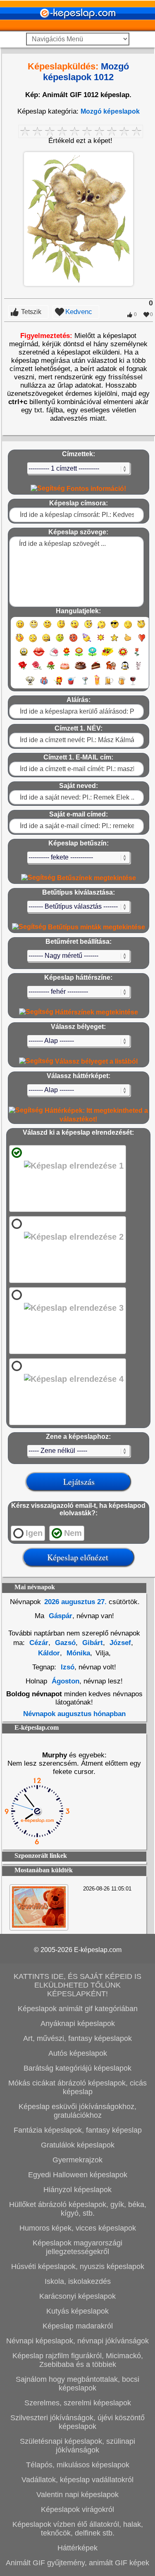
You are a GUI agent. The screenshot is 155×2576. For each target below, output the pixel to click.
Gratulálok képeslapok (78, 2145)
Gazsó (64, 1643)
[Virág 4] (107, 656)
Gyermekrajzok (77, 2160)
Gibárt (92, 1643)
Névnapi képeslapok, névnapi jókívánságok (77, 2341)
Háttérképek (77, 2548)
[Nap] (101, 642)
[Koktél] (85, 684)
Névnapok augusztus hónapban (74, 1714)
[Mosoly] (20, 628)
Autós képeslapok (78, 2053)
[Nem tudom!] (33, 642)
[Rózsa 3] (51, 669)
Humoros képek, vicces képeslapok (78, 2228)
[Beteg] (60, 642)
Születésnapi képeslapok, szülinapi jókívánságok (77, 2446)
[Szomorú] (47, 628)
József (119, 1643)
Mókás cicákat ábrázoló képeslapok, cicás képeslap (77, 2087)
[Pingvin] (125, 669)
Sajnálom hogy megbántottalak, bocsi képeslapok (77, 2384)
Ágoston (66, 1681)
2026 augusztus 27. (75, 1602)
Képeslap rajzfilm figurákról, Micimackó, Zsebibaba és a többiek (78, 2360)
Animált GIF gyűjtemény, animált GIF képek (77, 2563)
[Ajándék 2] (58, 684)
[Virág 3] (92, 656)
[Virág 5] (123, 656)
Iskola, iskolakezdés (78, 2281)
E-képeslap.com (98, 1950)
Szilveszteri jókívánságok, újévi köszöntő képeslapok (77, 2422)
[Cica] (138, 669)
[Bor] (133, 684)
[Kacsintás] (61, 628)
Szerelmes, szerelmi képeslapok (78, 2403)
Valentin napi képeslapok (77, 2495)
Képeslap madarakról (78, 2326)
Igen (34, 1533)
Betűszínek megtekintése (96, 878)
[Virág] (67, 656)
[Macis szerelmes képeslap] (39, 1925)
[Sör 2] (122, 684)
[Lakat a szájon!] (46, 642)
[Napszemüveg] (115, 628)
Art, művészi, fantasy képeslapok (77, 2038)
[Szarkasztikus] (141, 628)
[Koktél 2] (97, 684)
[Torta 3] (96, 669)
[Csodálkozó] (88, 628)
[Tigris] (111, 669)
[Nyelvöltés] (75, 628)
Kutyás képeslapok (77, 2311)
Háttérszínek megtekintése (96, 1012)
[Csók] (39, 656)
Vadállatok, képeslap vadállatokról (77, 2480)
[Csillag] (114, 642)
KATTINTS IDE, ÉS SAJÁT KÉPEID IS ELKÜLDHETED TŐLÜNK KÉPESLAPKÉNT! (77, 1985)
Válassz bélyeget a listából (95, 1061)
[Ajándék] (44, 684)
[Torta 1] (65, 669)
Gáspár (60, 1616)
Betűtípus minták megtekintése (96, 927)
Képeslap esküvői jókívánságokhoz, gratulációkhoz (77, 2111)
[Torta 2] (81, 669)
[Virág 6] (137, 656)
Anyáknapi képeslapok (78, 2024)
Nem (73, 1533)
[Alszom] (128, 628)
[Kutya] (30, 684)
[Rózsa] (23, 669)
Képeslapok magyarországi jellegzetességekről (77, 2247)
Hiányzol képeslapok (77, 2190)
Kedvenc (79, 312)
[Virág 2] (79, 656)
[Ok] (128, 642)
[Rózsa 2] (37, 669)
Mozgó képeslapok (110, 111)
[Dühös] (73, 642)
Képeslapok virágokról (77, 2509)
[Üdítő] (72, 684)
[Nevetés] (34, 628)
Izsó (68, 1667)
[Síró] (101, 628)
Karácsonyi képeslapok (77, 2296)
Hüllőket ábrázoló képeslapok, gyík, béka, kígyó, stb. (78, 2209)
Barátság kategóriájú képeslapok (77, 2068)
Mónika (77, 1653)
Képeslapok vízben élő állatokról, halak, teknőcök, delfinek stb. (78, 2529)
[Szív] (142, 642)
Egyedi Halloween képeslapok (78, 2175)
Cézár (39, 1643)
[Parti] (87, 642)
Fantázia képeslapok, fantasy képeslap (78, 2130)
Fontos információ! (95, 489)
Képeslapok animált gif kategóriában (78, 2009)
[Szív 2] (24, 656)
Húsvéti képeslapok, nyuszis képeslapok (78, 2266)
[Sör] (109, 684)
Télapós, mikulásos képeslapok (78, 2465)
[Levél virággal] (54, 656)
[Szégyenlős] (20, 642)
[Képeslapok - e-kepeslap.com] (78, 28)
